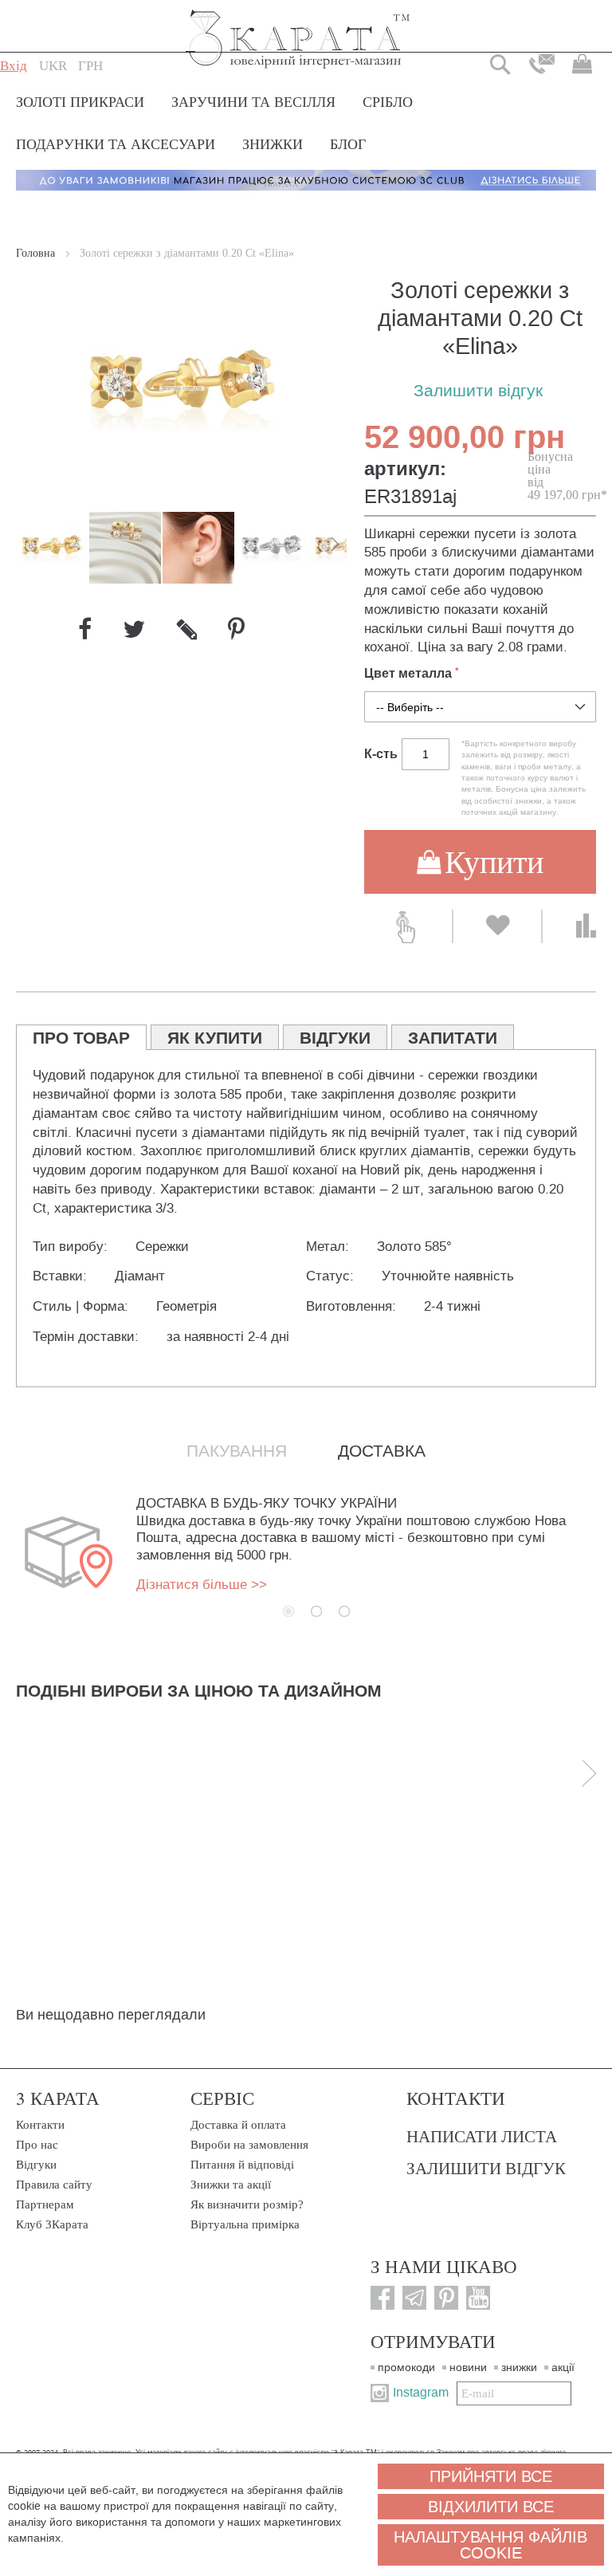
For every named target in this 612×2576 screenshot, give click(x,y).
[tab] (81, 1037)
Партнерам (45, 2204)
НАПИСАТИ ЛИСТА (482, 2136)
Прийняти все (491, 2476)
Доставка (382, 1451)
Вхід (14, 66)
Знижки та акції (231, 2185)
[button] (53, 66)
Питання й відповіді (242, 2165)
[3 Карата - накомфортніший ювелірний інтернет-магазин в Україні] (298, 28)
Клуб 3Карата (52, 2224)
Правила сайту (54, 2185)
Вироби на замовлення (249, 2145)
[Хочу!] (497, 926)
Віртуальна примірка (245, 2224)
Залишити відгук (478, 391)
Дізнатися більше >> (202, 1585)
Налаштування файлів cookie (490, 2545)
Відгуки (36, 2165)
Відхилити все (491, 2507)
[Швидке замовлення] (408, 926)
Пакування (237, 1451)
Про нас (37, 2145)
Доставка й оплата (238, 2125)
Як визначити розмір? (247, 2204)
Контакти (40, 2125)
